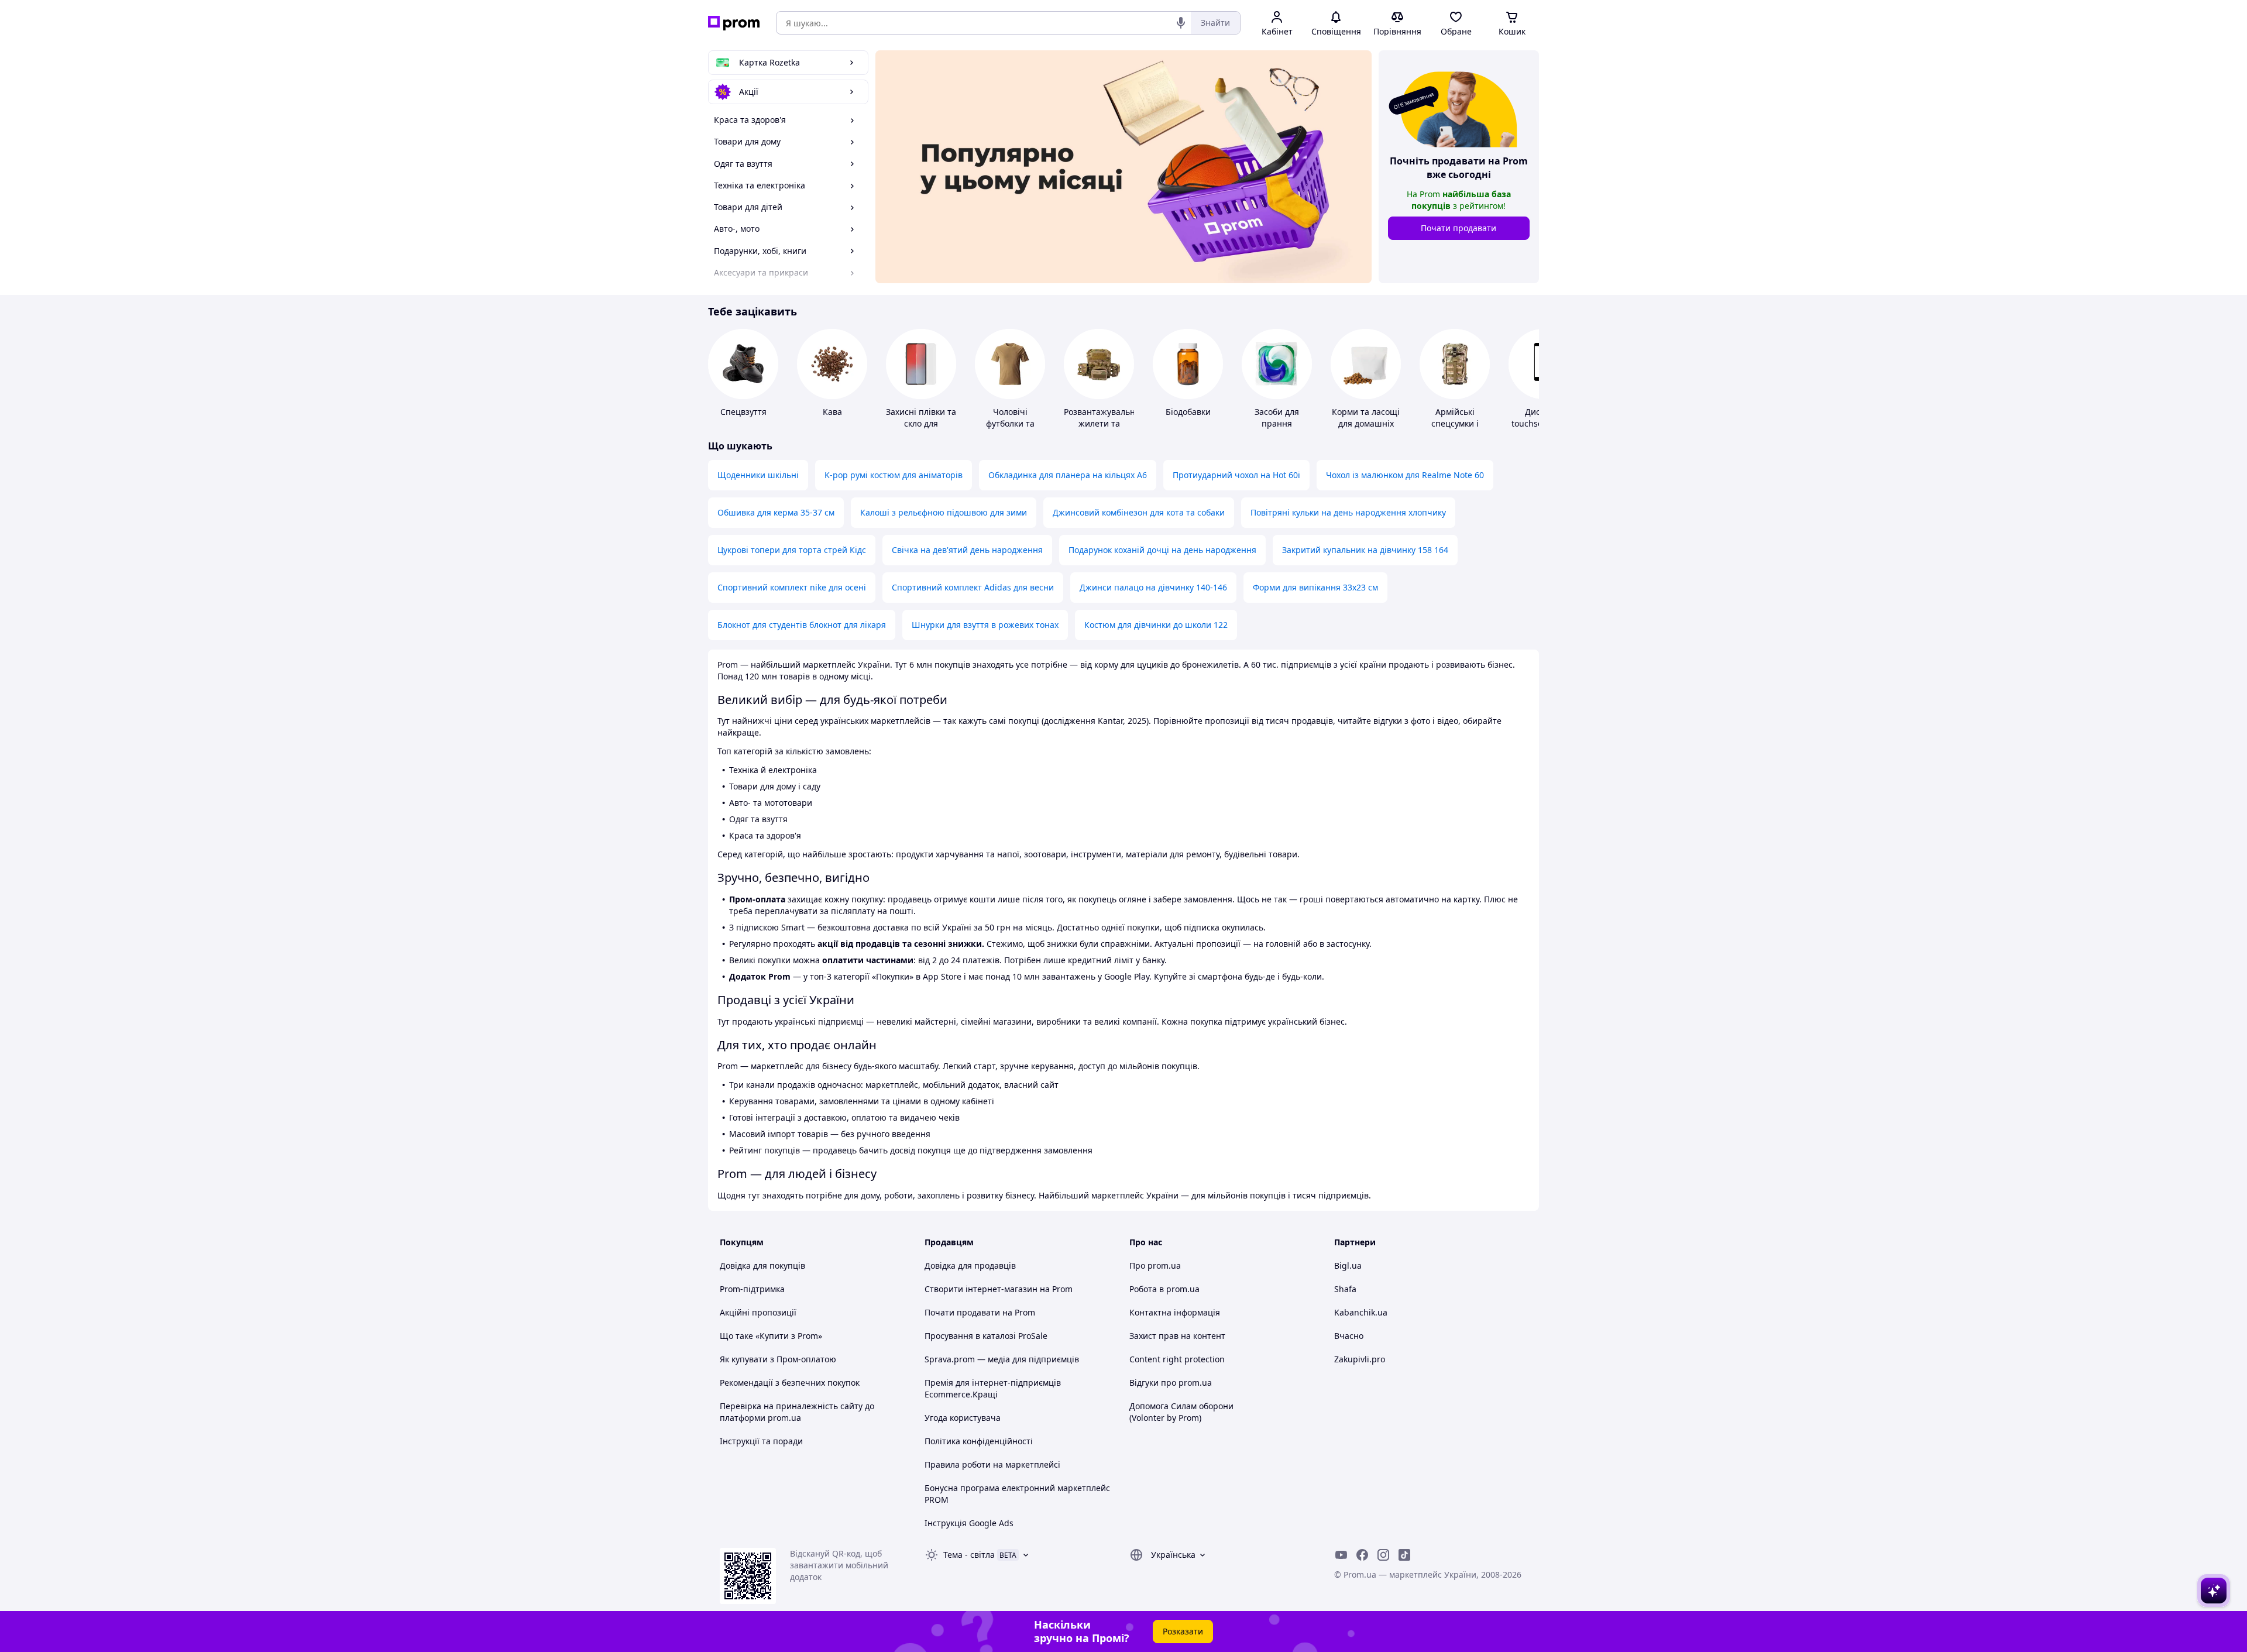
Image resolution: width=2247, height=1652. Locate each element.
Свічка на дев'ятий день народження (967, 550)
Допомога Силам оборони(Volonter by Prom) (1181, 1412)
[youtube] (1341, 1555)
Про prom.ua (1155, 1265)
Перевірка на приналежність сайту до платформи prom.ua (797, 1412)
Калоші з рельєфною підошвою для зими (944, 512)
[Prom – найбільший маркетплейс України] (734, 23)
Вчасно (1349, 1336)
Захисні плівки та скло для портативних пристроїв (921, 429)
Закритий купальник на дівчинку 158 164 (1365, 550)
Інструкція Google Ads (969, 1523)
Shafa (1345, 1289)
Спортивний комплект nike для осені (792, 587)
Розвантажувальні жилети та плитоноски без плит (1101, 429)
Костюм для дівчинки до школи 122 (1156, 625)
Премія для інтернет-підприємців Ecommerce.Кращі (993, 1388)
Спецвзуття (743, 412)
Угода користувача (963, 1418)
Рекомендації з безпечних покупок (790, 1383)
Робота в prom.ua (1164, 1289)
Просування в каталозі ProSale (986, 1336)
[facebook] (1362, 1555)
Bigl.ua (1348, 1265)
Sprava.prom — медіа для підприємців (1002, 1359)
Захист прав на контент (1177, 1336)
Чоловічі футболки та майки (1010, 423)
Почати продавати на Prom (980, 1312)
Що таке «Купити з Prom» (771, 1336)
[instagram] (1383, 1555)
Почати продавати (1459, 228)
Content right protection (1177, 1359)
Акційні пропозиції (758, 1312)
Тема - (969, 1555)
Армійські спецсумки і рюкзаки (1455, 423)
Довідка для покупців (762, 1265)
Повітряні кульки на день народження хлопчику (1348, 512)
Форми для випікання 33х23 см (1315, 587)
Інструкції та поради (761, 1441)
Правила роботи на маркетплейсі (992, 1464)
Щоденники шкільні (758, 475)
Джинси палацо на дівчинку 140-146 (1153, 587)
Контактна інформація (1175, 1312)
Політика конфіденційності (979, 1441)
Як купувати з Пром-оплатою (778, 1359)
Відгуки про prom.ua (1171, 1383)
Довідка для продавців (970, 1265)
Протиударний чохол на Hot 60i (1236, 475)
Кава (832, 412)
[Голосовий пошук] (1181, 23)
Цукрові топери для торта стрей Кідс (792, 550)
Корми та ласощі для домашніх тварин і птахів (1366, 423)
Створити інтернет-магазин (981, 1289)
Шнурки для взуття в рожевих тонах (985, 625)
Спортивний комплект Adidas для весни (973, 587)
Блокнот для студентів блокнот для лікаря (802, 625)
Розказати (1183, 1631)
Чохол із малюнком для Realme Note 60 (1405, 475)
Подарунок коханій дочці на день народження (1162, 550)
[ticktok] (1404, 1555)
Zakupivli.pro (1360, 1359)
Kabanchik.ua (1361, 1312)
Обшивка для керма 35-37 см (776, 512)
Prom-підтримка (752, 1289)
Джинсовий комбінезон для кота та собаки (1139, 512)
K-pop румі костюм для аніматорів (894, 475)
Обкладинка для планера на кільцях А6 (1068, 475)
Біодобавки (1188, 412)
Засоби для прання (1277, 418)
